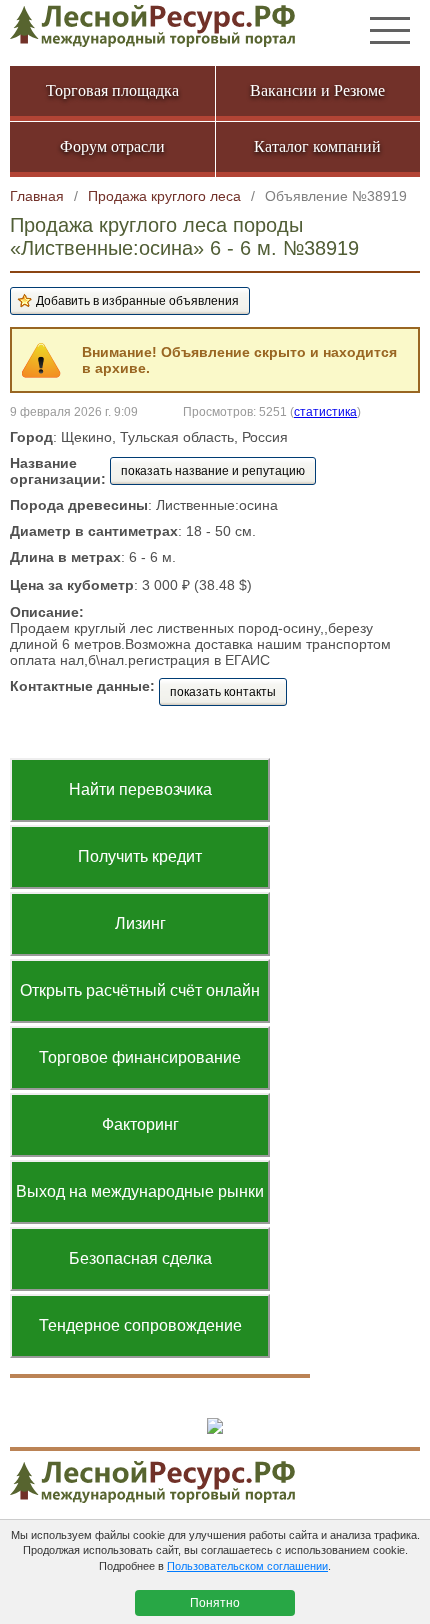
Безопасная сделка (140, 1258)
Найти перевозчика (140, 789)
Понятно (215, 1603)
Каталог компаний (317, 146)
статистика (325, 411)
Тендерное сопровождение (140, 1325)
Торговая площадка (112, 90)
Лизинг (140, 923)
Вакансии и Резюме (317, 90)
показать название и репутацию (213, 471)
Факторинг (140, 1124)
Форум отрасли (112, 146)
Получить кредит (140, 856)
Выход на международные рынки (140, 1191)
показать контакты (223, 692)
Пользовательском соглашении (247, 1566)
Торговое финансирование (140, 1057)
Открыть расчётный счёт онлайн (140, 990)
